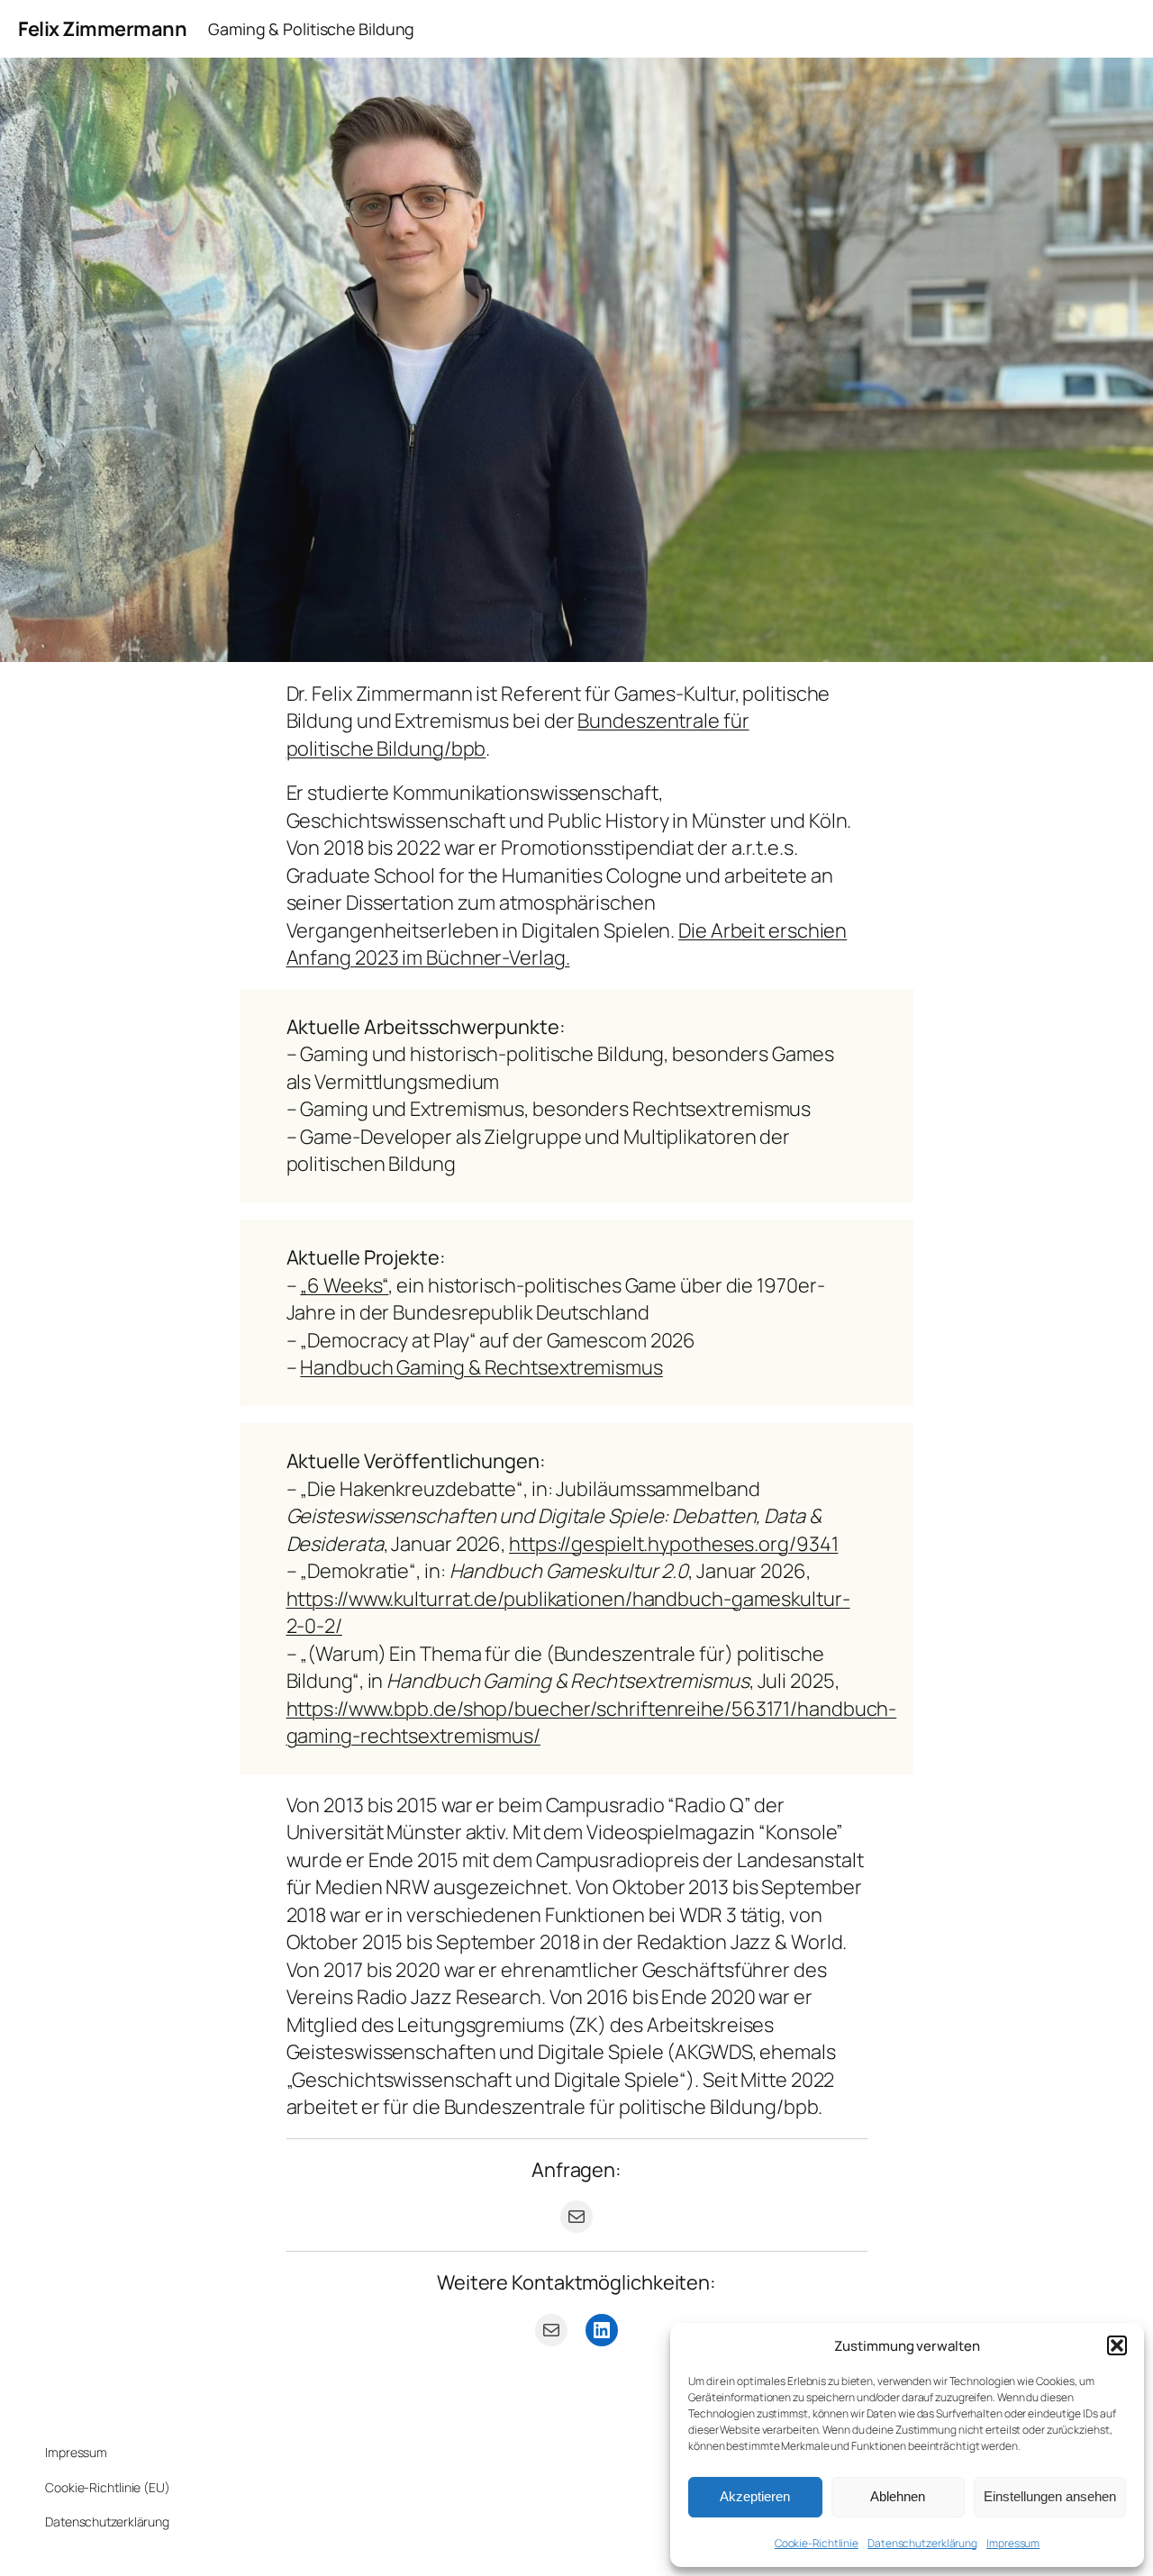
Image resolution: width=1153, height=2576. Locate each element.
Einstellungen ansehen (1050, 2496)
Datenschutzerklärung (922, 2543)
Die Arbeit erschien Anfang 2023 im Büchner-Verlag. (567, 944)
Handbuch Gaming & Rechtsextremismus (481, 1367)
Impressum (1013, 2543)
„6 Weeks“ (344, 1285)
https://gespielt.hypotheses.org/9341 (673, 1544)
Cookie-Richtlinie (817, 2543)
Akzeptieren (755, 2496)
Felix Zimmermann (102, 29)
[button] (1117, 2345)
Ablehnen (898, 2496)
